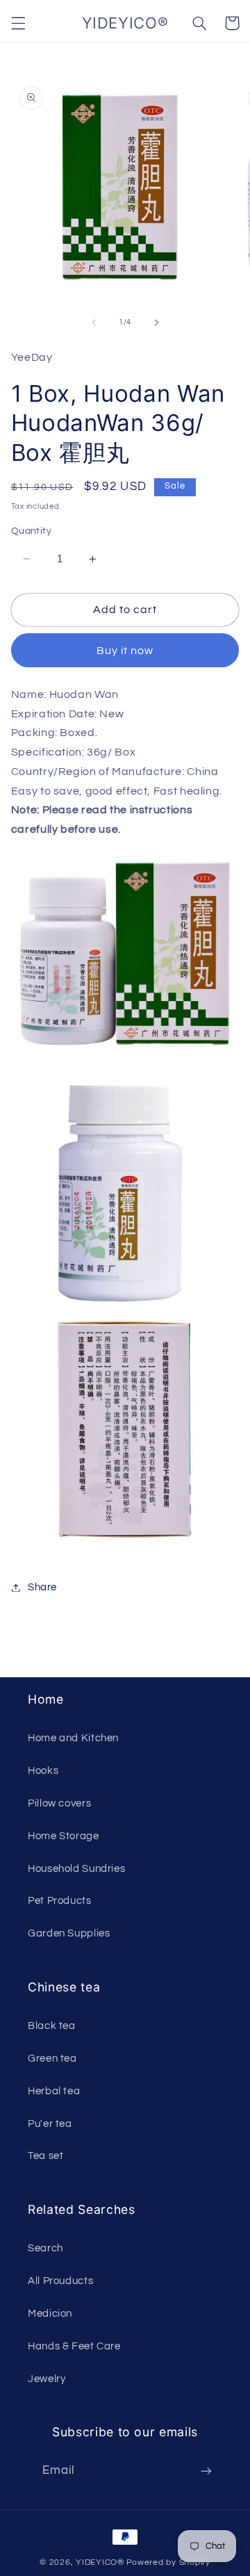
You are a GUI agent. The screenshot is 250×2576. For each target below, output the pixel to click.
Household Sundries (76, 1869)
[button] (18, 23)
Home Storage (64, 1836)
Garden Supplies (69, 1933)
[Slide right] (156, 323)
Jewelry (47, 2379)
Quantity (31, 531)
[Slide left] (94, 323)
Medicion (50, 2314)
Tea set (45, 2156)
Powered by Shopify (168, 2562)
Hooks (43, 1771)
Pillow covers (59, 1803)
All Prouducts (60, 2281)
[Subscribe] (206, 2471)
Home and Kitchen (73, 1738)
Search (45, 2248)
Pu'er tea (50, 2124)
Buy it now (125, 651)
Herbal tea (54, 2091)
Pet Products (60, 1901)
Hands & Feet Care (74, 2346)
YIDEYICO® (100, 2562)
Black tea (52, 2026)
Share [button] (42, 1587)
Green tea (52, 2059)
